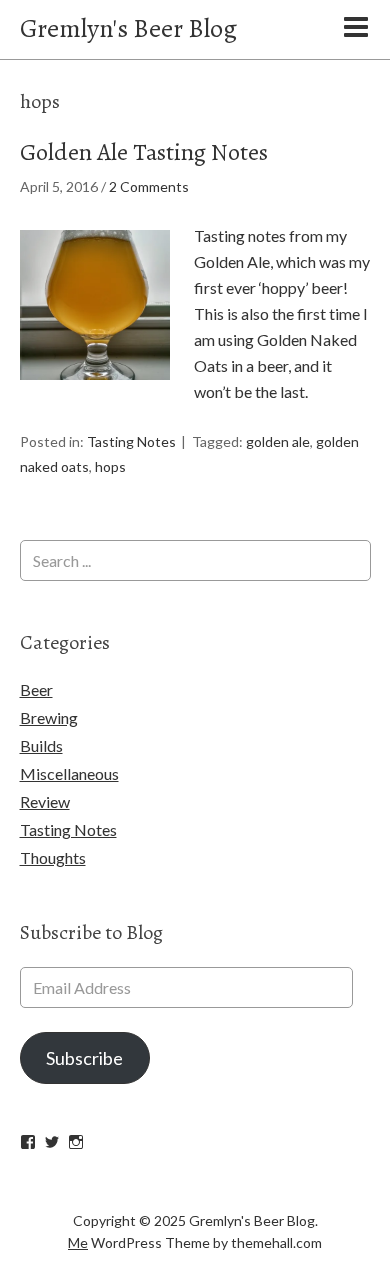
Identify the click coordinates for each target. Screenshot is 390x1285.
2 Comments (149, 186)
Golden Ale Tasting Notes (144, 152)
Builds (41, 745)
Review (45, 801)
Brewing (49, 717)
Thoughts (53, 857)
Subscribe (84, 1058)
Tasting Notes (131, 441)
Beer (36, 689)
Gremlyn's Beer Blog (128, 28)
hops (110, 466)
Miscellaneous (69, 773)
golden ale (278, 441)
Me (78, 1242)
